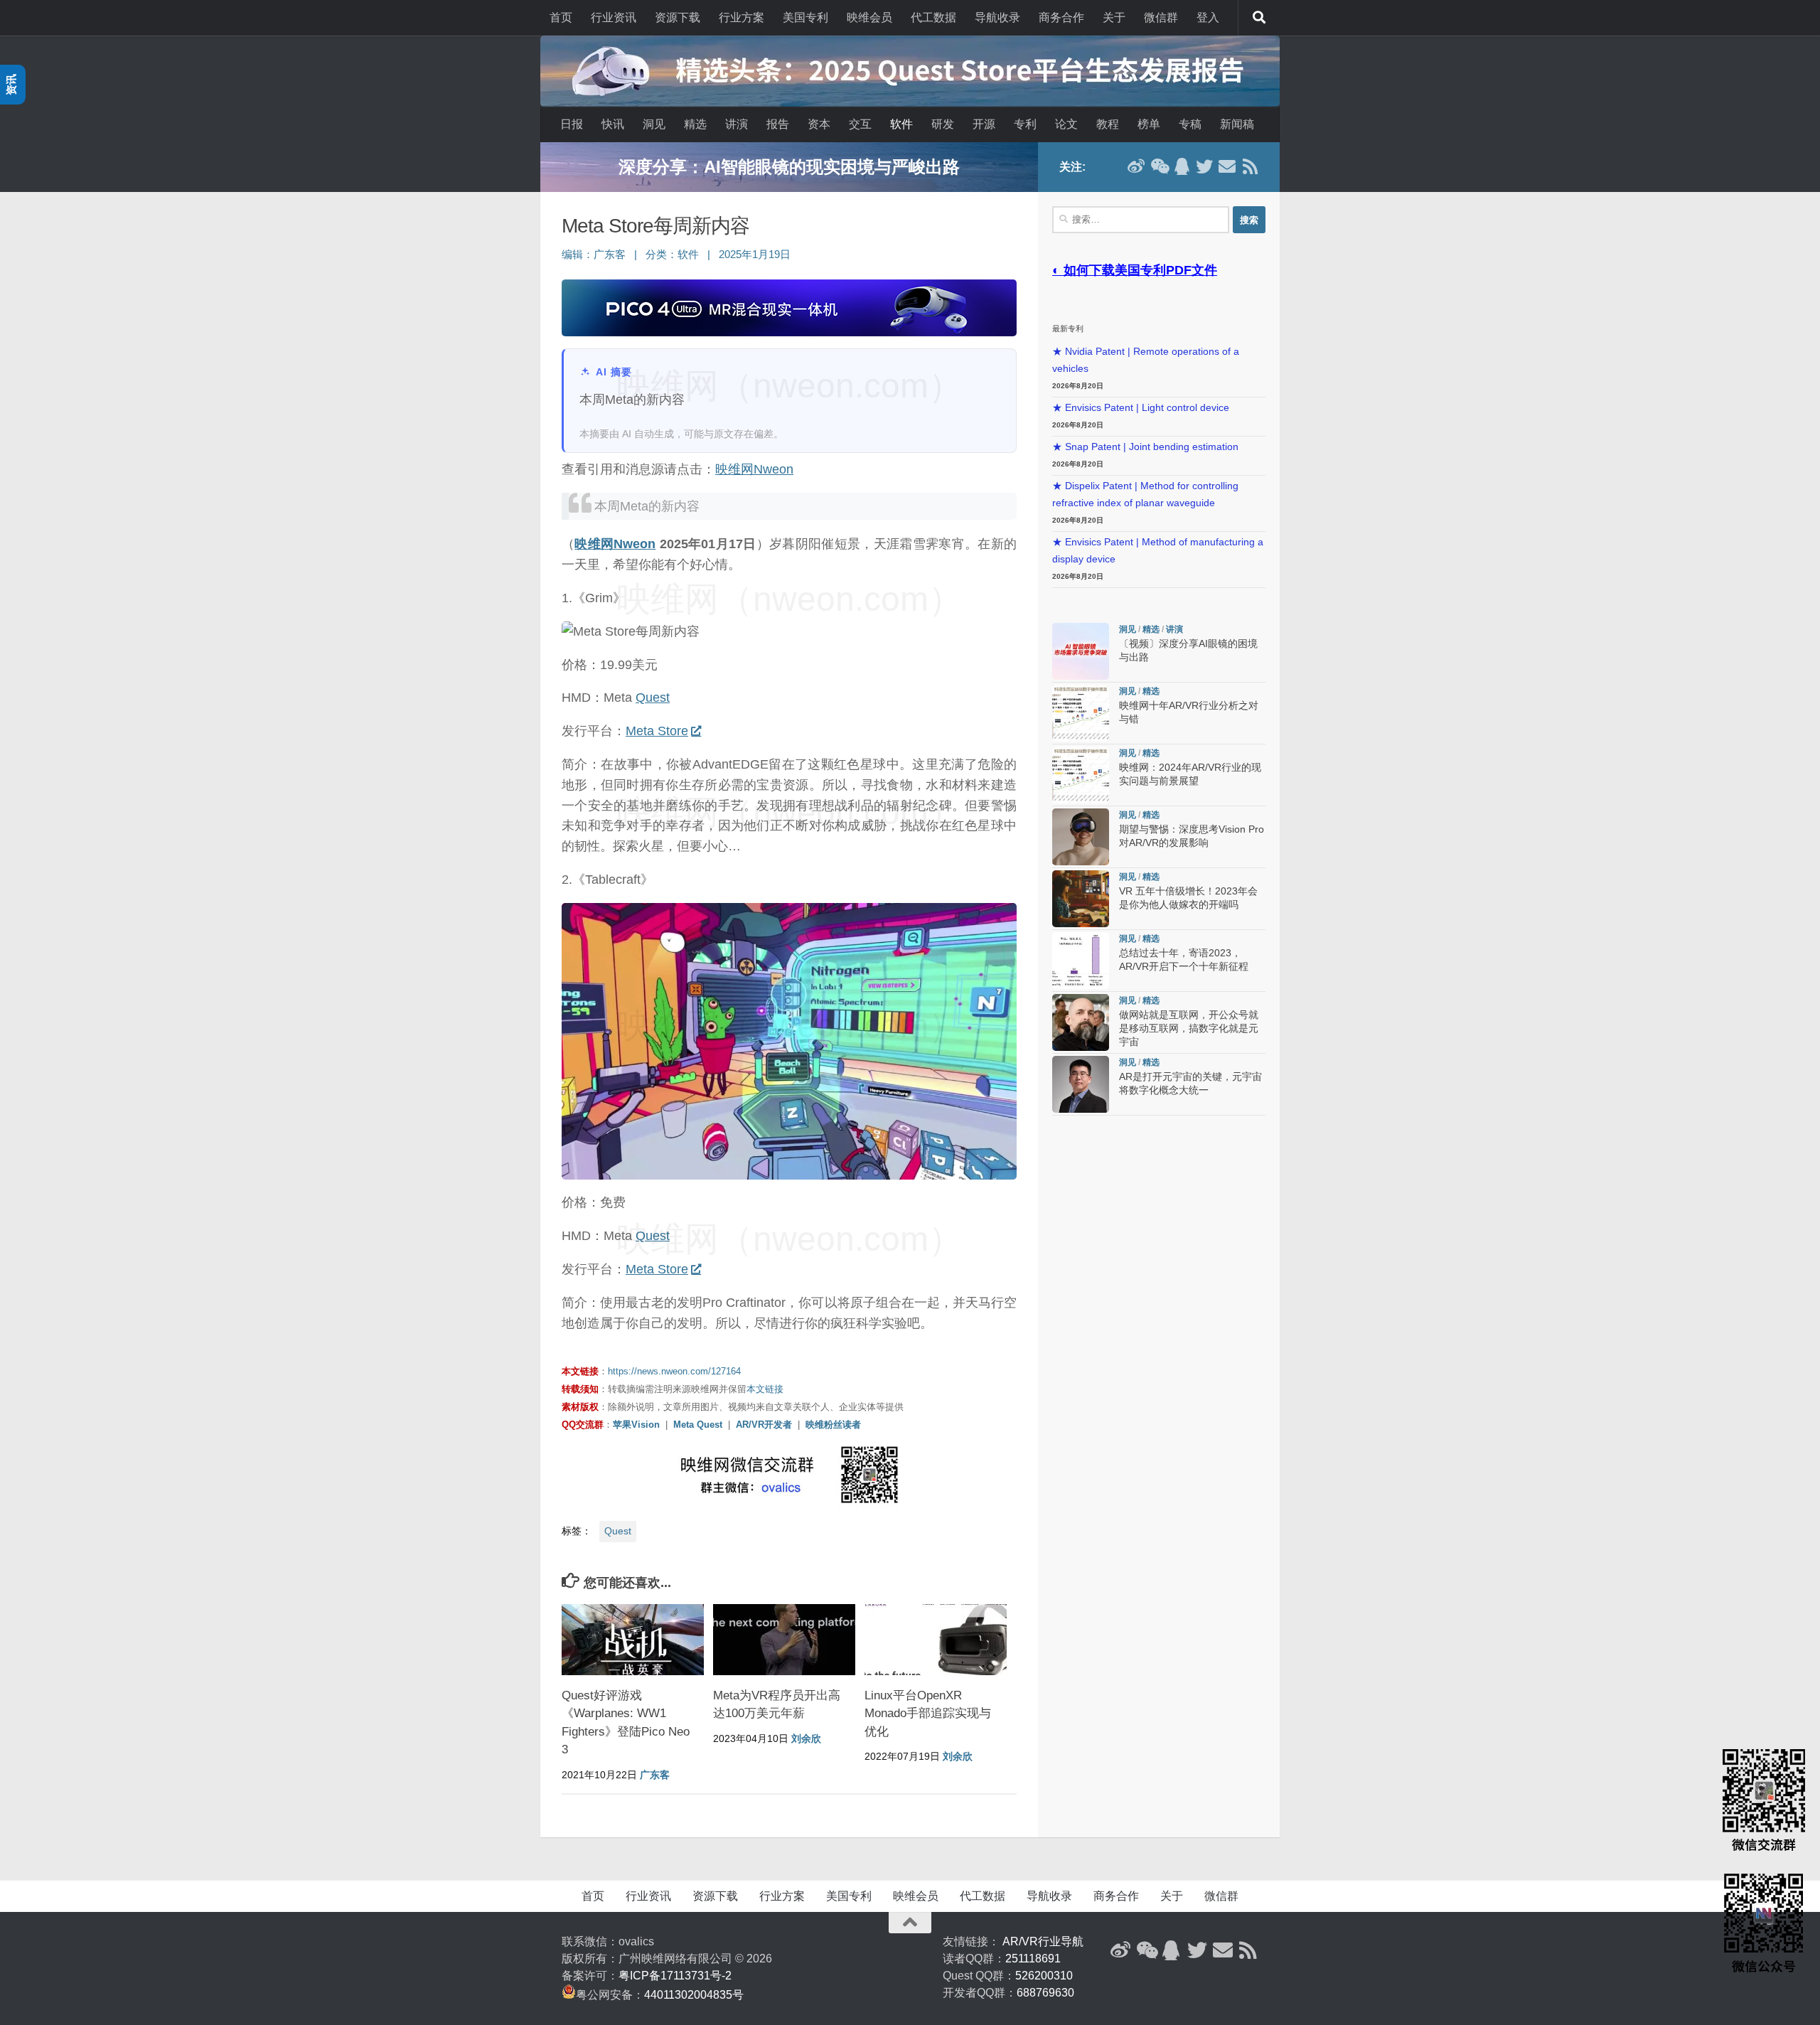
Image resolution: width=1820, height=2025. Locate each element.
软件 (901, 124)
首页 (561, 17)
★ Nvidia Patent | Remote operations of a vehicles (1146, 360)
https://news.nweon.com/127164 (674, 1371)
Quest (653, 698)
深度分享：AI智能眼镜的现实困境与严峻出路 (789, 167)
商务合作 (1061, 17)
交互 (860, 124)
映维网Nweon (754, 469)
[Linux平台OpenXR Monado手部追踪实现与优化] (936, 1640)
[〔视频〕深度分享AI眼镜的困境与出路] (1081, 651)
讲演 (737, 124)
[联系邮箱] (1227, 166)
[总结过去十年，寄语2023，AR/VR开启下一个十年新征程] (1081, 961)
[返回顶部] (910, 1923)
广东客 (610, 255)
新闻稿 (1237, 124)
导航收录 (997, 17)
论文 (1066, 124)
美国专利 (805, 17)
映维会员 (869, 17)
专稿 (1190, 124)
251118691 (1033, 1959)
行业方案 (742, 17)
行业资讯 (614, 17)
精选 (695, 124)
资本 (819, 124)
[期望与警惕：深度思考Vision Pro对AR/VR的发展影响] (1081, 837)
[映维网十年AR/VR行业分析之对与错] (1081, 713)
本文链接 (765, 1389)
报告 (778, 124)
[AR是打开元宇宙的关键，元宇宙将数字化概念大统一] (1081, 1084)
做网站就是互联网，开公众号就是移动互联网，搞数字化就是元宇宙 (1189, 1028)
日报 (572, 124)
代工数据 (933, 17)
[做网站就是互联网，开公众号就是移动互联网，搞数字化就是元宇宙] (1081, 1022)
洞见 (654, 124)
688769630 (1045, 1993)
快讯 (613, 124)
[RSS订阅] (1250, 166)
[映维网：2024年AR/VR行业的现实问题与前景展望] (1081, 775)
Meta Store (657, 731)
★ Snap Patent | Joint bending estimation (1145, 447)
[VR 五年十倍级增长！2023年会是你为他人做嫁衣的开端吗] (1081, 899)
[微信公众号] (1159, 166)
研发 (943, 124)
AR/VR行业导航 (1043, 1941)
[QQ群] (1182, 166)
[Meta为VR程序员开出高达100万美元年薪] (784, 1640)
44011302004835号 (694, 1995)
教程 (1108, 124)
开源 (984, 124)
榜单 (1149, 124)
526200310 (1044, 1976)
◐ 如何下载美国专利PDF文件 (1135, 270)
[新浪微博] (1136, 166)
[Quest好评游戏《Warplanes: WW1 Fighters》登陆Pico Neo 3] (633, 1640)
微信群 (1161, 17)
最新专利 (1068, 328)
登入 (1208, 17)
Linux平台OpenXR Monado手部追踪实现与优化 (928, 1714)
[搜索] (1259, 18)
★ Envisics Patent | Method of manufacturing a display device (1158, 551)
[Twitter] (1204, 166)
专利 (1025, 124)
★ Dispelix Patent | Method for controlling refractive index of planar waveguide (1145, 495)
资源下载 (678, 17)
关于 (1114, 17)
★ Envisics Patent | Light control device (1141, 408)
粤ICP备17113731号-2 (675, 1976)
